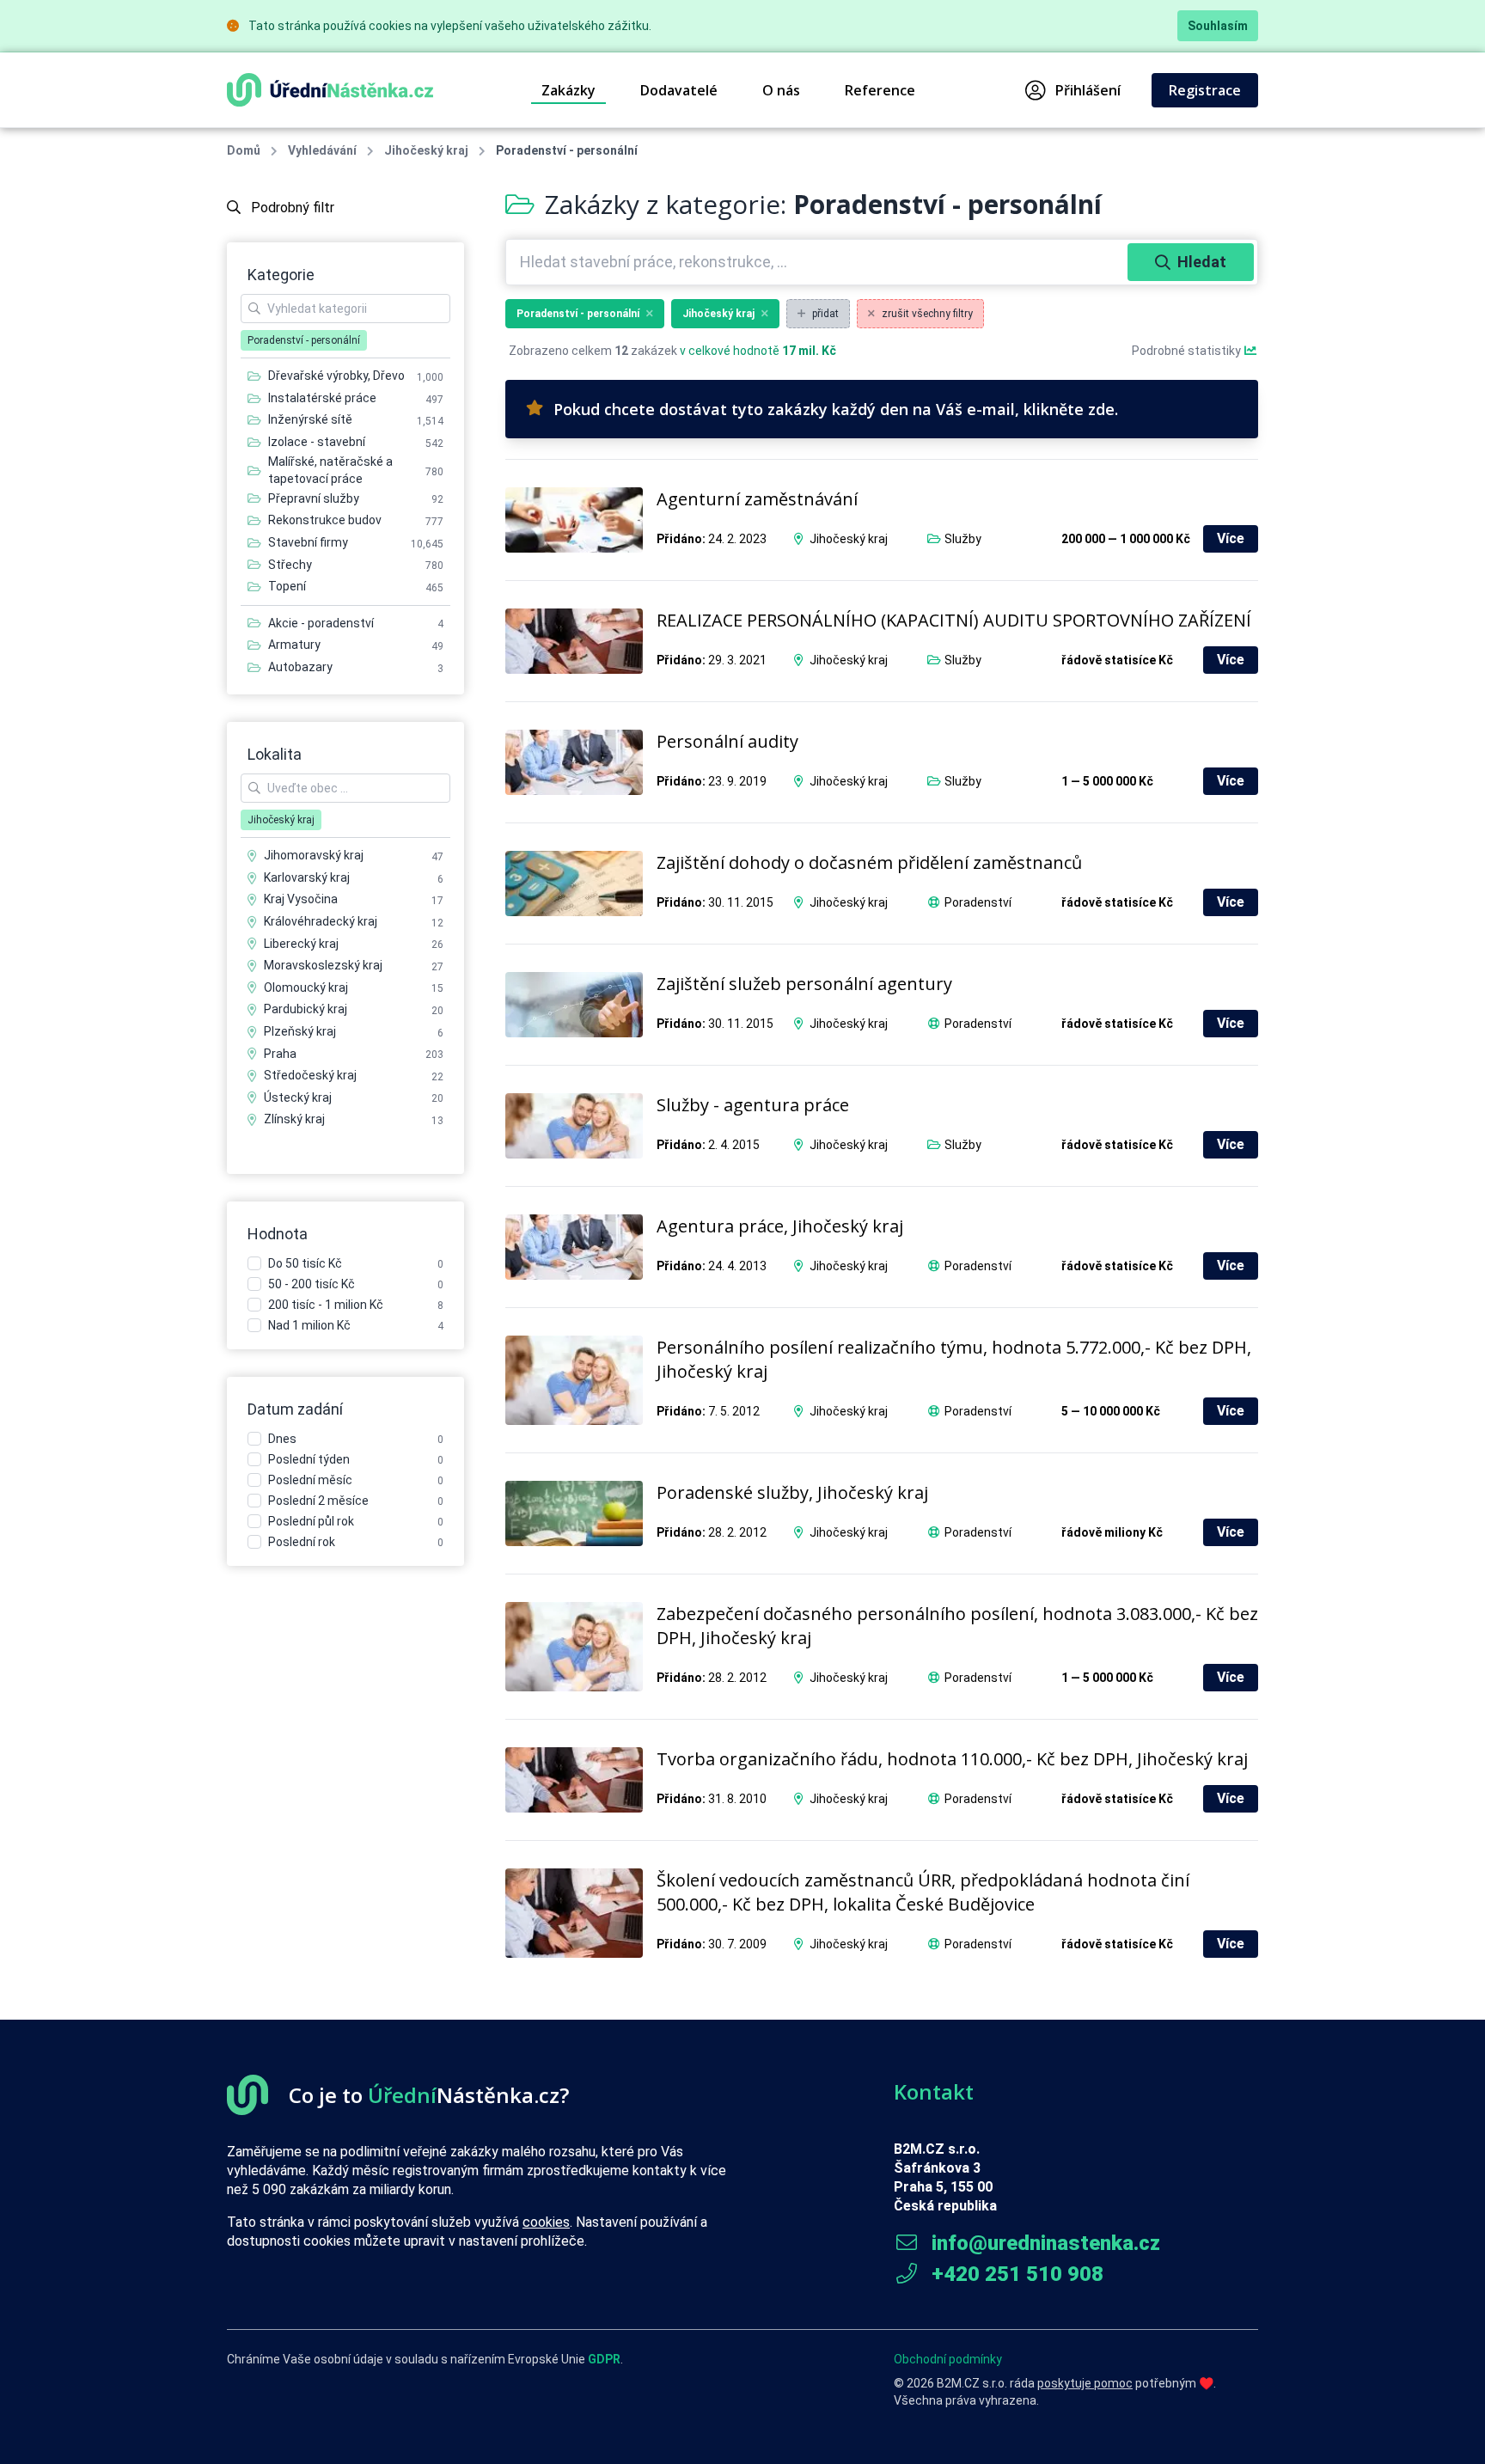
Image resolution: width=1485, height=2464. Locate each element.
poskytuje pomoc (1085, 2383)
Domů (244, 150)
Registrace (1205, 90)
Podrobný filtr (291, 208)
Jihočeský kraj (426, 150)
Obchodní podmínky (948, 2359)
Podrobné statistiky (1188, 351)
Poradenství (978, 902)
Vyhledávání (322, 150)
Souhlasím (1218, 26)
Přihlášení (1088, 90)
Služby (963, 539)
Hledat (1202, 262)
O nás (781, 90)
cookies (546, 2222)
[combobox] (819, 262)
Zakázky (568, 90)
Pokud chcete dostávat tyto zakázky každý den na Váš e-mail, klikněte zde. (836, 409)
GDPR (604, 2359)
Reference (880, 90)
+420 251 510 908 (1015, 2274)
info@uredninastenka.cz (1043, 2243)
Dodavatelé (679, 90)
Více (1231, 538)
